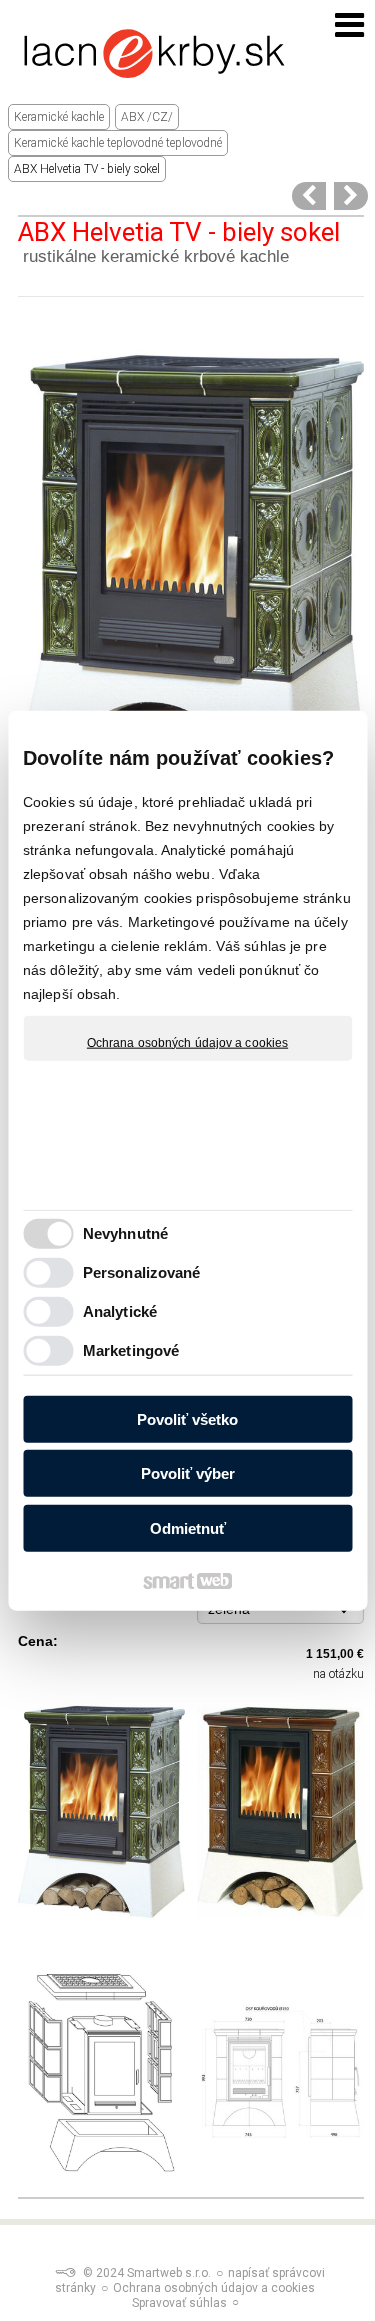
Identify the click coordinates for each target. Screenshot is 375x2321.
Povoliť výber (188, 1473)
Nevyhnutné (125, 1233)
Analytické (120, 1311)
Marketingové (131, 1350)
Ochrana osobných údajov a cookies (187, 1042)
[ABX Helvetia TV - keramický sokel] (351, 196)
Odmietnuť (188, 1527)
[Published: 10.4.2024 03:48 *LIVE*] (65, 2273)
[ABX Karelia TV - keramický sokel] (309, 196)
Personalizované (142, 1272)
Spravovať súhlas (179, 2303)
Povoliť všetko (187, 1418)
